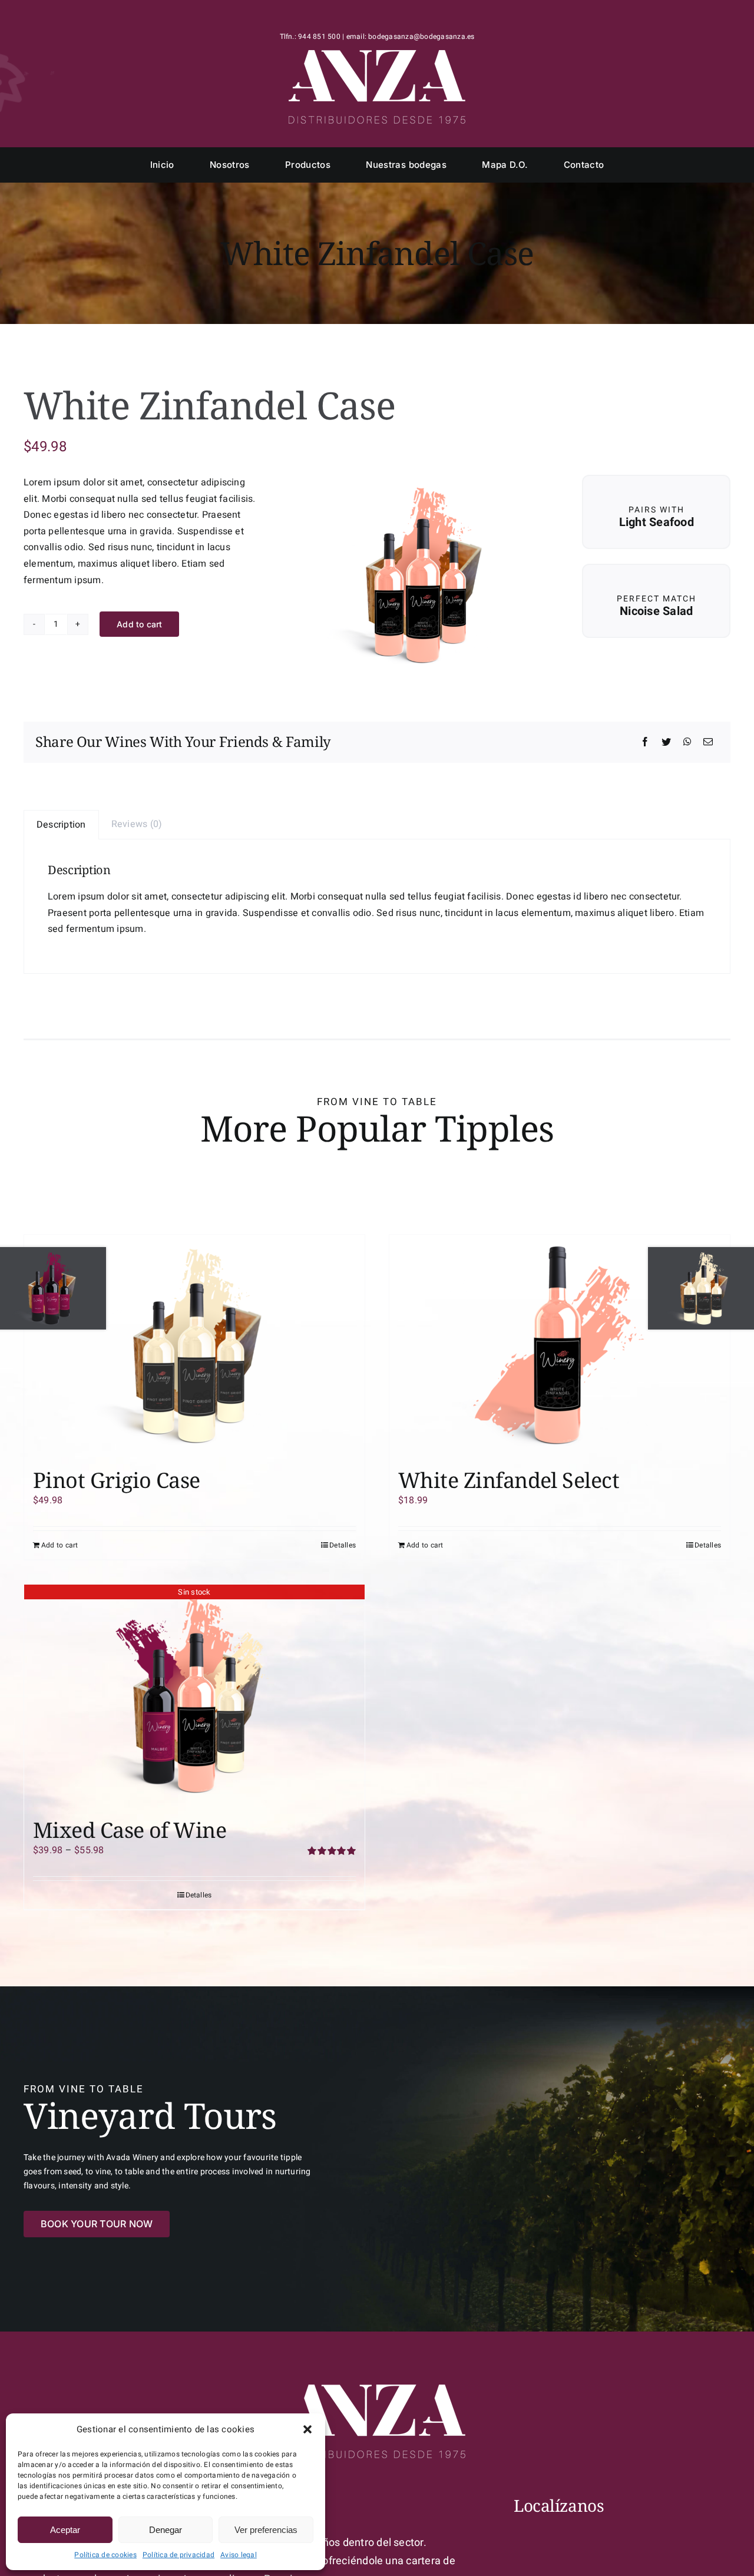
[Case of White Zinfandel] (421, 574)
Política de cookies (105, 2555)
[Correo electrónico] (708, 743)
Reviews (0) (137, 824)
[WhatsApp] (687, 743)
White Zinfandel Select (509, 1480)
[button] (307, 2429)
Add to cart (139, 624)
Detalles (343, 1545)
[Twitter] (666, 743)
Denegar (166, 2530)
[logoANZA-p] (377, 55)
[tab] (61, 825)
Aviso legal (239, 2555)
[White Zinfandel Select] (560, 1345)
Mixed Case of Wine (130, 1830)
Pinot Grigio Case (117, 1480)
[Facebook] (645, 743)
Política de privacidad (178, 2555)
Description (61, 825)
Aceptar (65, 2530)
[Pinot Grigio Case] (194, 1345)
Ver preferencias (266, 2530)
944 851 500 (319, 37)
